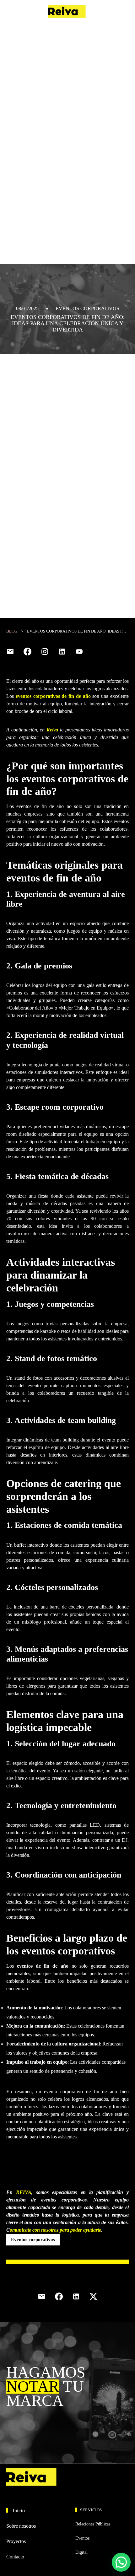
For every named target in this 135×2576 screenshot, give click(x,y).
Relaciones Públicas (93, 2524)
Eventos (82, 2538)
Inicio (19, 2511)
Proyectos (16, 2541)
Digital (81, 2552)
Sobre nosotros (21, 2526)
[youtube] (79, 652)
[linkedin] (62, 652)
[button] (121, 2562)
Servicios (91, 2510)
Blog (12, 631)
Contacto (118, 11)
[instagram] (45, 652)
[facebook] (27, 652)
